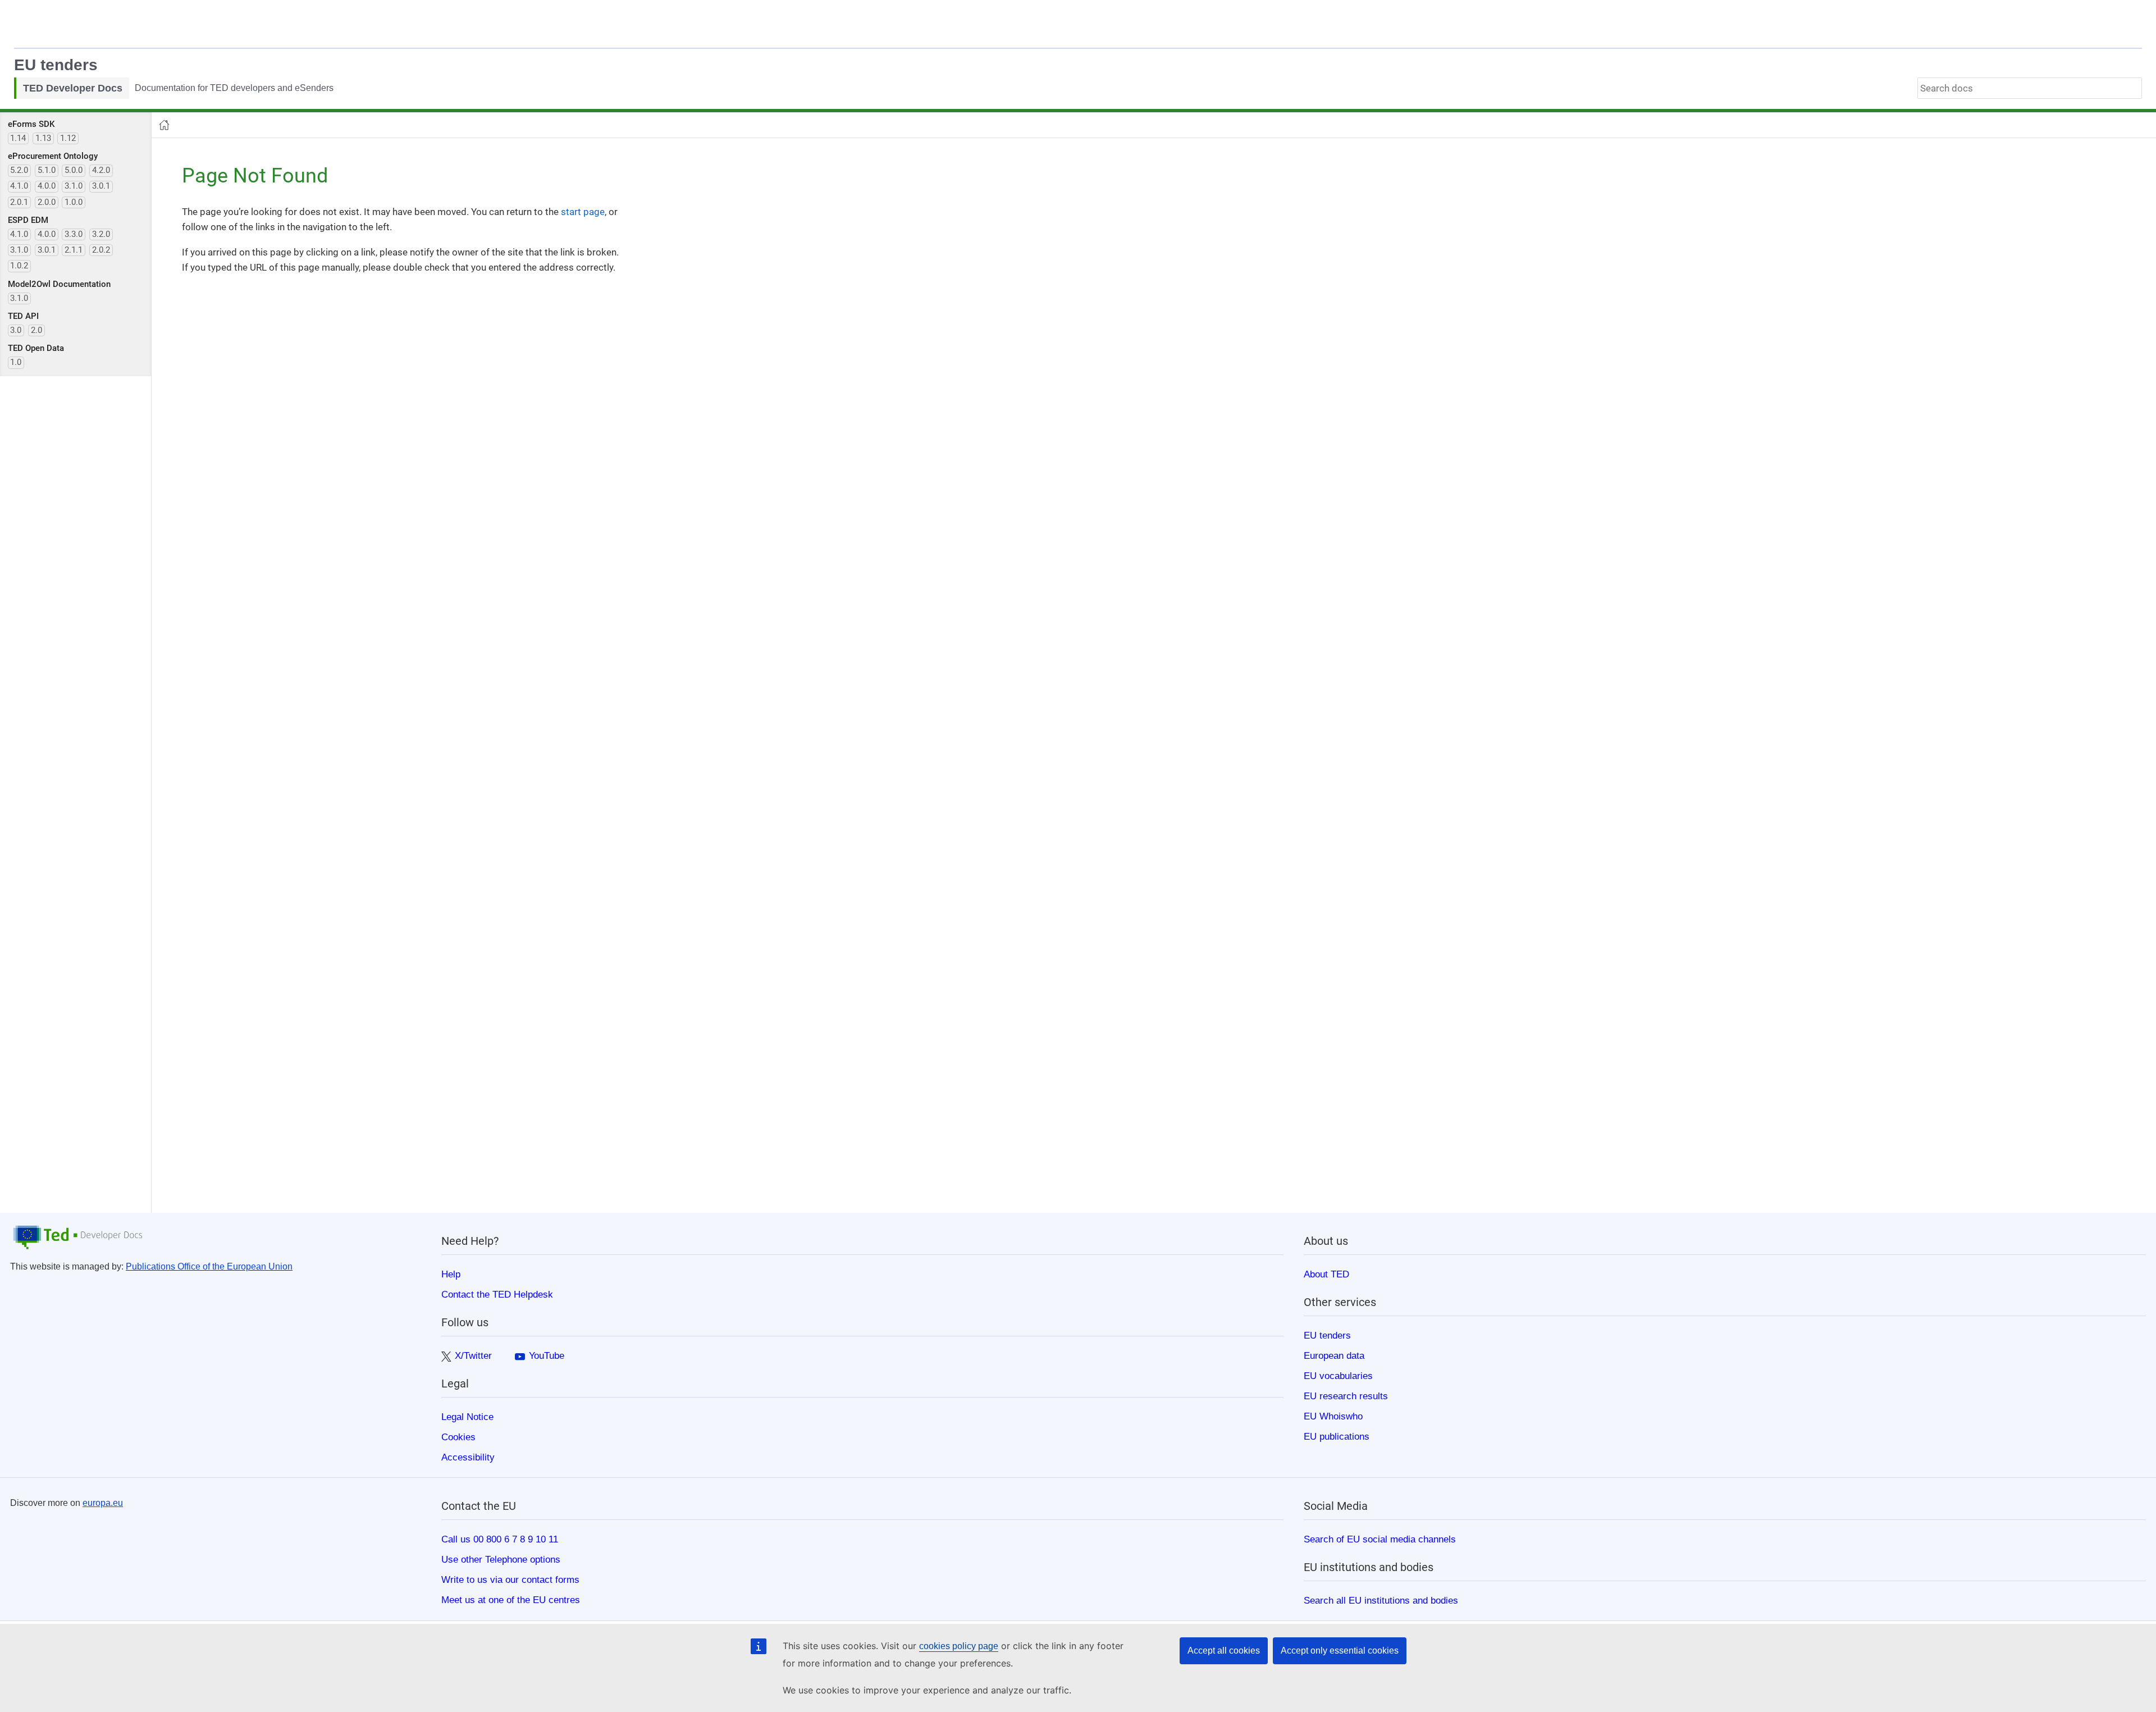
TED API (23, 316)
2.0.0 (47, 202)
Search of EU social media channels (1380, 1539)
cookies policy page (959, 1646)
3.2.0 (101, 234)
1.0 (16, 362)
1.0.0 (74, 202)
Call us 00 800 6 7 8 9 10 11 (500, 1539)
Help (451, 1274)
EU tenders (56, 65)
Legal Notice (467, 1417)
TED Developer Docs (73, 88)
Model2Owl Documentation (59, 284)
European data (1334, 1355)
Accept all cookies (1224, 1651)
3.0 (16, 330)
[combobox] (2030, 88)
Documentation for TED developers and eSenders (234, 88)
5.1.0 (47, 170)
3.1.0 (74, 186)
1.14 (18, 138)
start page (583, 212)
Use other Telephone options (501, 1559)
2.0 (36, 330)
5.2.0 (19, 170)
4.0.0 (47, 186)
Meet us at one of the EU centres (511, 1600)
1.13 (43, 138)
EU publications (1337, 1436)
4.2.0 (101, 170)
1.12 (68, 138)
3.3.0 (74, 234)
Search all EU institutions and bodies (1381, 1600)
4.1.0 (19, 186)
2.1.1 (74, 250)
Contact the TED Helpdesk (497, 1294)
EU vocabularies (1338, 1376)
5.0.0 (74, 170)
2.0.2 (101, 250)
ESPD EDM (28, 220)
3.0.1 (101, 186)
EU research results (1346, 1396)
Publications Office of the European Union (209, 1266)
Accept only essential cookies (1340, 1651)
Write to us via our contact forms (510, 1579)
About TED (1326, 1274)
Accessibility (468, 1457)
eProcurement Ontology (53, 156)
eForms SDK (31, 124)
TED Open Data (36, 348)
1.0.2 (19, 266)
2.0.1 (19, 202)
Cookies (458, 1437)
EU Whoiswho (1333, 1416)
